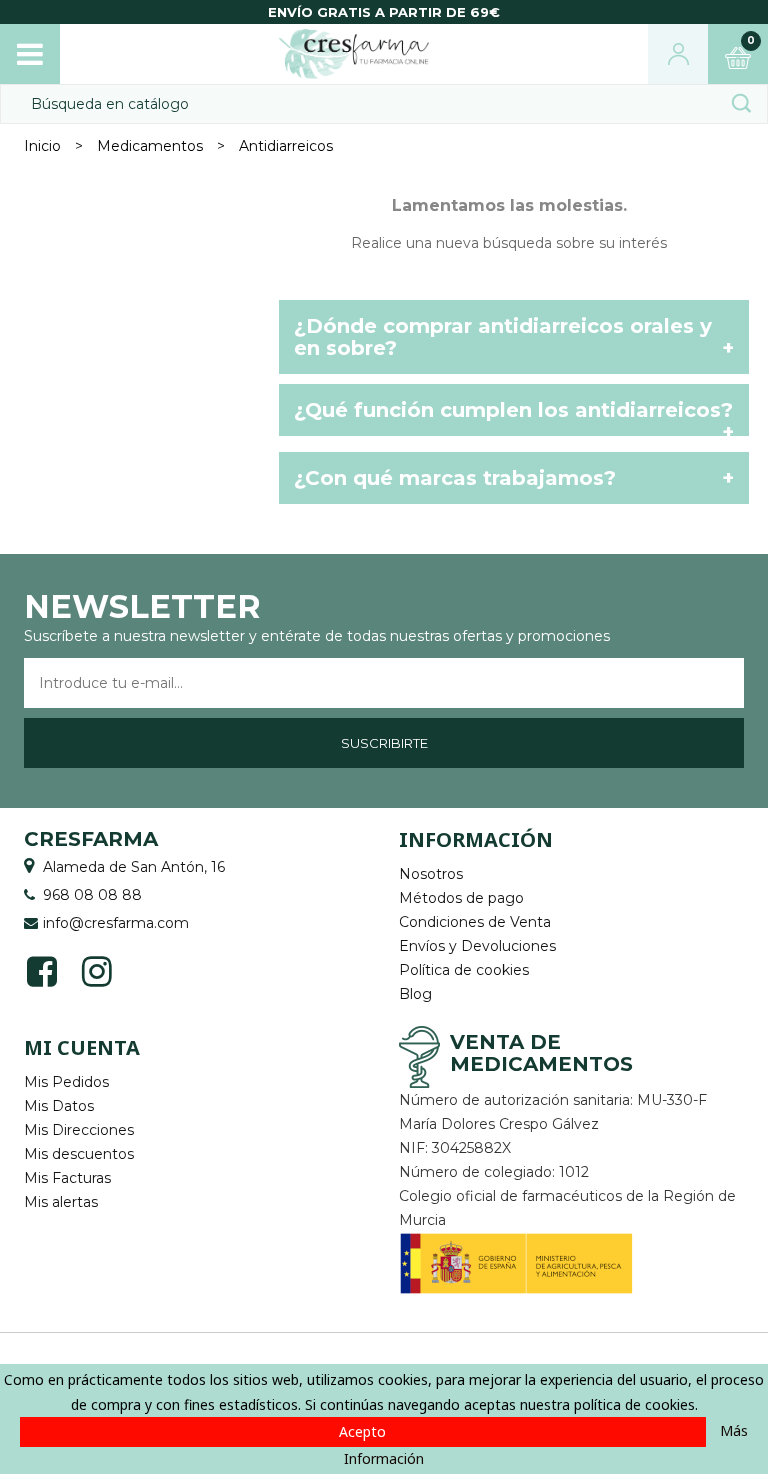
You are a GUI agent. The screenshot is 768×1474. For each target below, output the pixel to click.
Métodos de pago (461, 898)
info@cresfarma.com (116, 923)
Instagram (96, 969)
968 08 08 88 (92, 895)
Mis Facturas (67, 1178)
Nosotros (431, 874)
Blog (415, 994)
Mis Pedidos (66, 1082)
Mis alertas (61, 1202)
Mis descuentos (79, 1154)
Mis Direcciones (79, 1130)
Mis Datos (59, 1106)
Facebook (41, 969)
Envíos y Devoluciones (477, 946)
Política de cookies (464, 970)
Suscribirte (384, 743)
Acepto (362, 1431)
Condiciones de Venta (475, 922)
